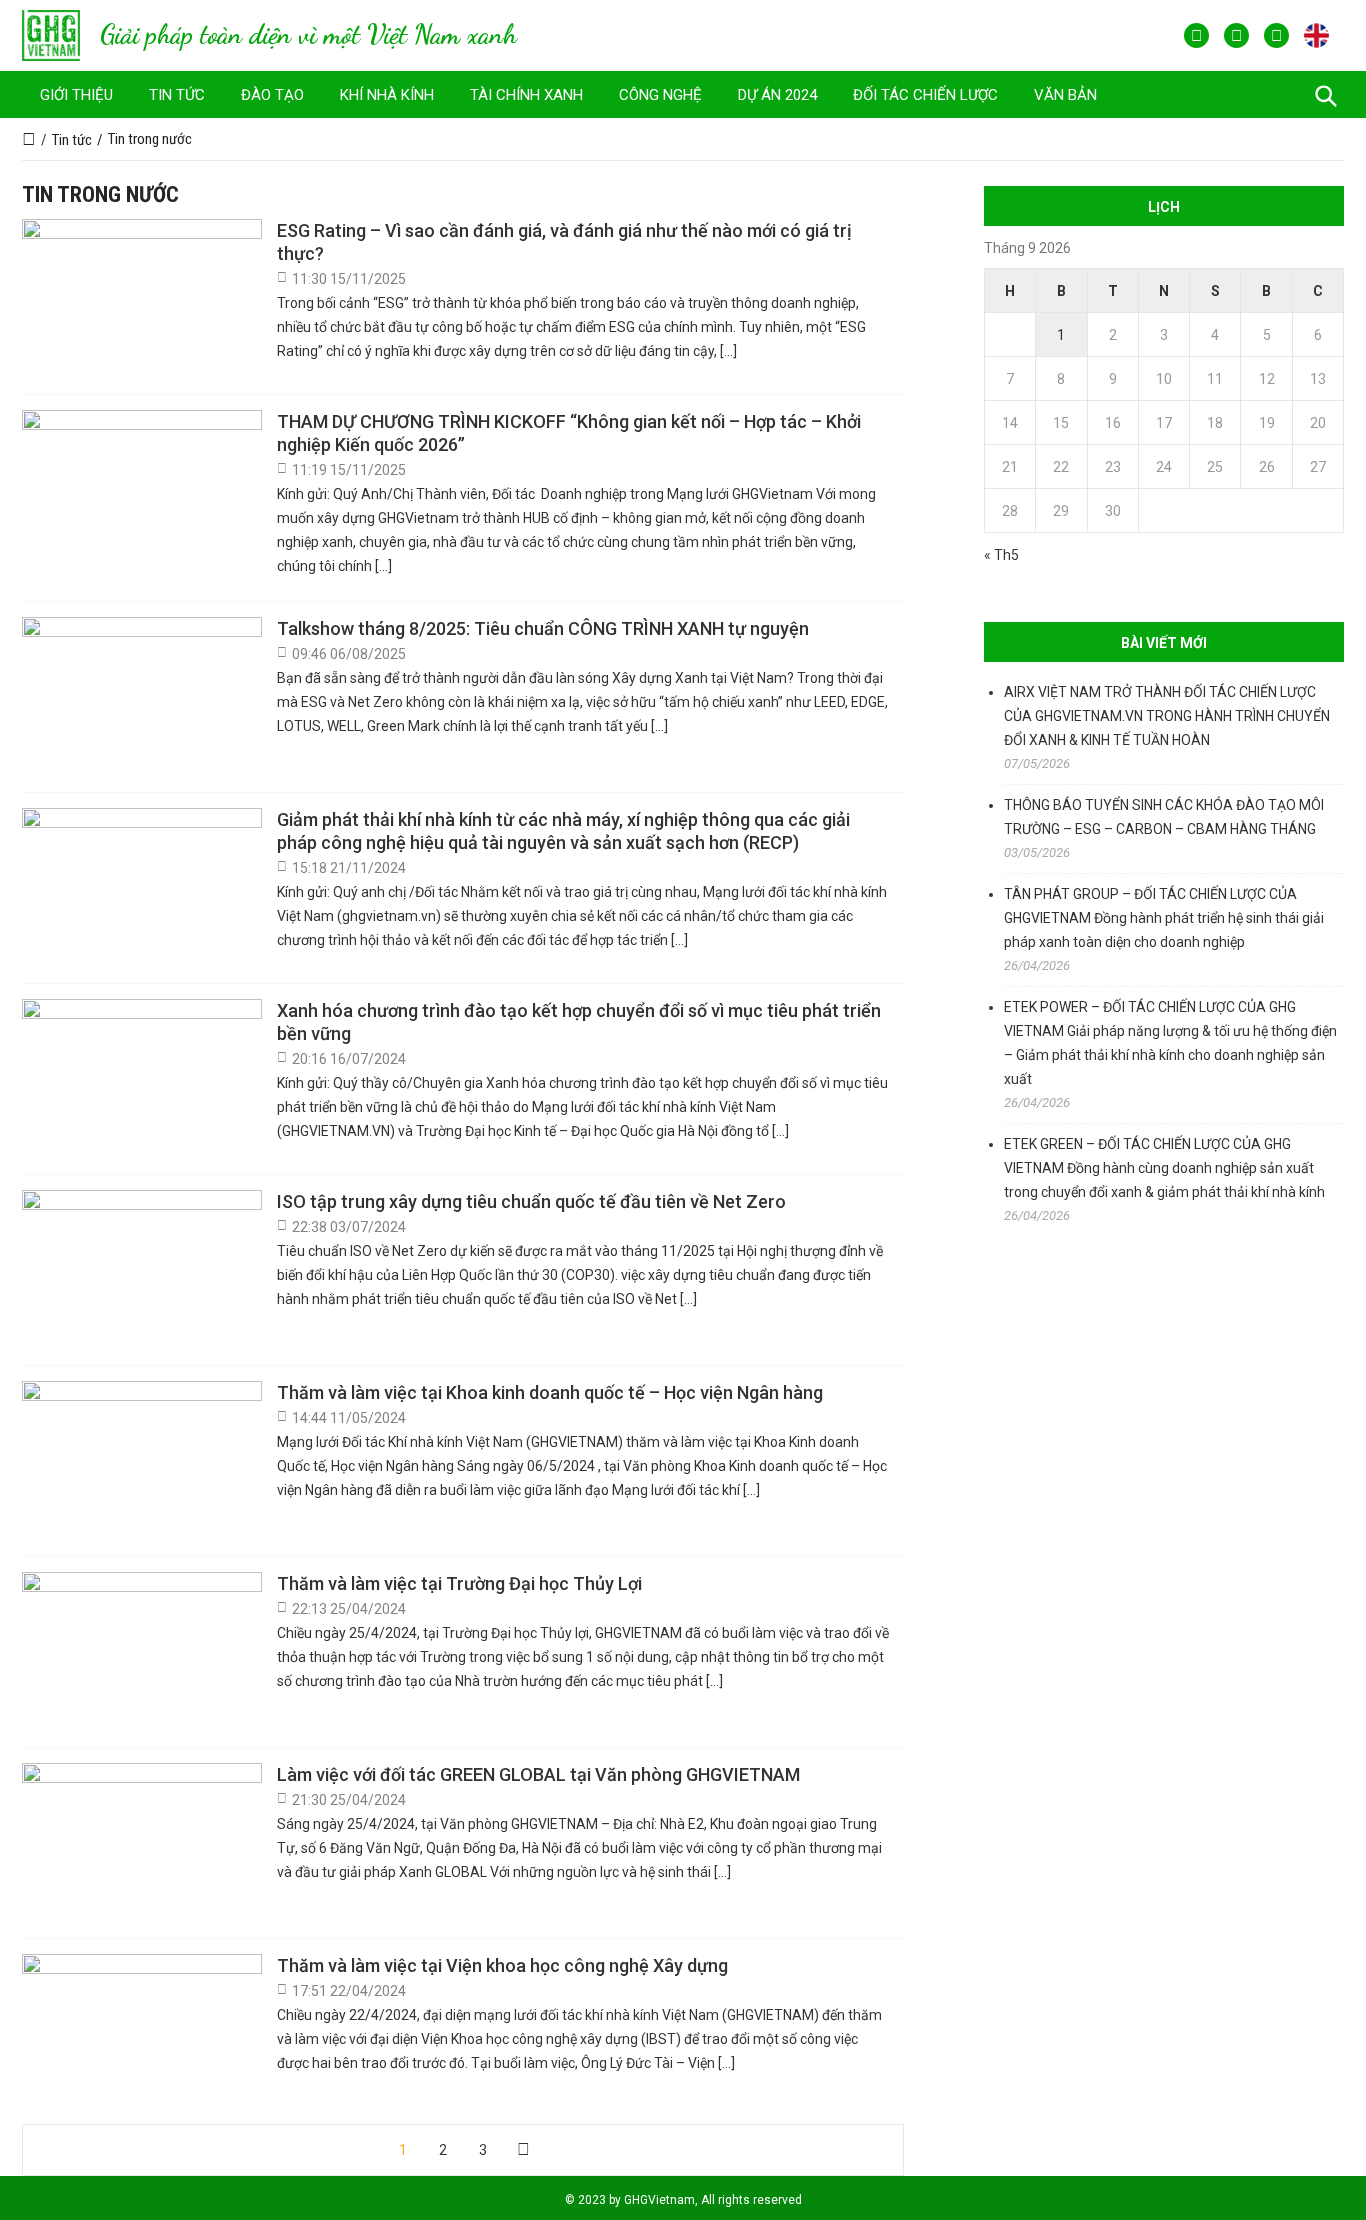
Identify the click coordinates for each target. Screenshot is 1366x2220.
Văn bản (1065, 95)
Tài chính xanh (526, 95)
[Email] (1276, 35)
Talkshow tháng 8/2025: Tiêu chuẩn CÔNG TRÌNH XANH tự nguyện (543, 628)
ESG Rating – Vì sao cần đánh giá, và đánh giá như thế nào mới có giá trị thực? (564, 242)
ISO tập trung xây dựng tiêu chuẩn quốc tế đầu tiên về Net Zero (531, 1201)
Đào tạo (272, 95)
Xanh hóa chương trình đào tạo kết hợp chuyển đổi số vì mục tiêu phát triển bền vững (579, 1022)
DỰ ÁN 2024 (777, 95)
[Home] (29, 140)
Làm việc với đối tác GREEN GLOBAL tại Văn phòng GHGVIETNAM (538, 1774)
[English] (1316, 35)
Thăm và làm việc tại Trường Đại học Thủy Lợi (459, 1583)
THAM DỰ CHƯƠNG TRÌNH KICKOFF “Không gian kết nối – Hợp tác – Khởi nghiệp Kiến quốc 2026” (569, 433)
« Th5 (1001, 555)
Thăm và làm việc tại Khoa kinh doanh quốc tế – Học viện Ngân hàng (550, 1392)
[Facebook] (1196, 35)
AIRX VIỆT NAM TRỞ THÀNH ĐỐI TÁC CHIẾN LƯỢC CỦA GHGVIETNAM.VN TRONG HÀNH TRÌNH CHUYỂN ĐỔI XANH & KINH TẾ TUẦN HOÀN (1167, 716)
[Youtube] (1236, 35)
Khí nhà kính (387, 95)
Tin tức (177, 95)
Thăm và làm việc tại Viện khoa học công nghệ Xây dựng (502, 1965)
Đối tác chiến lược (925, 95)
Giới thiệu (76, 95)
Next (523, 2150)
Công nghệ (660, 95)
